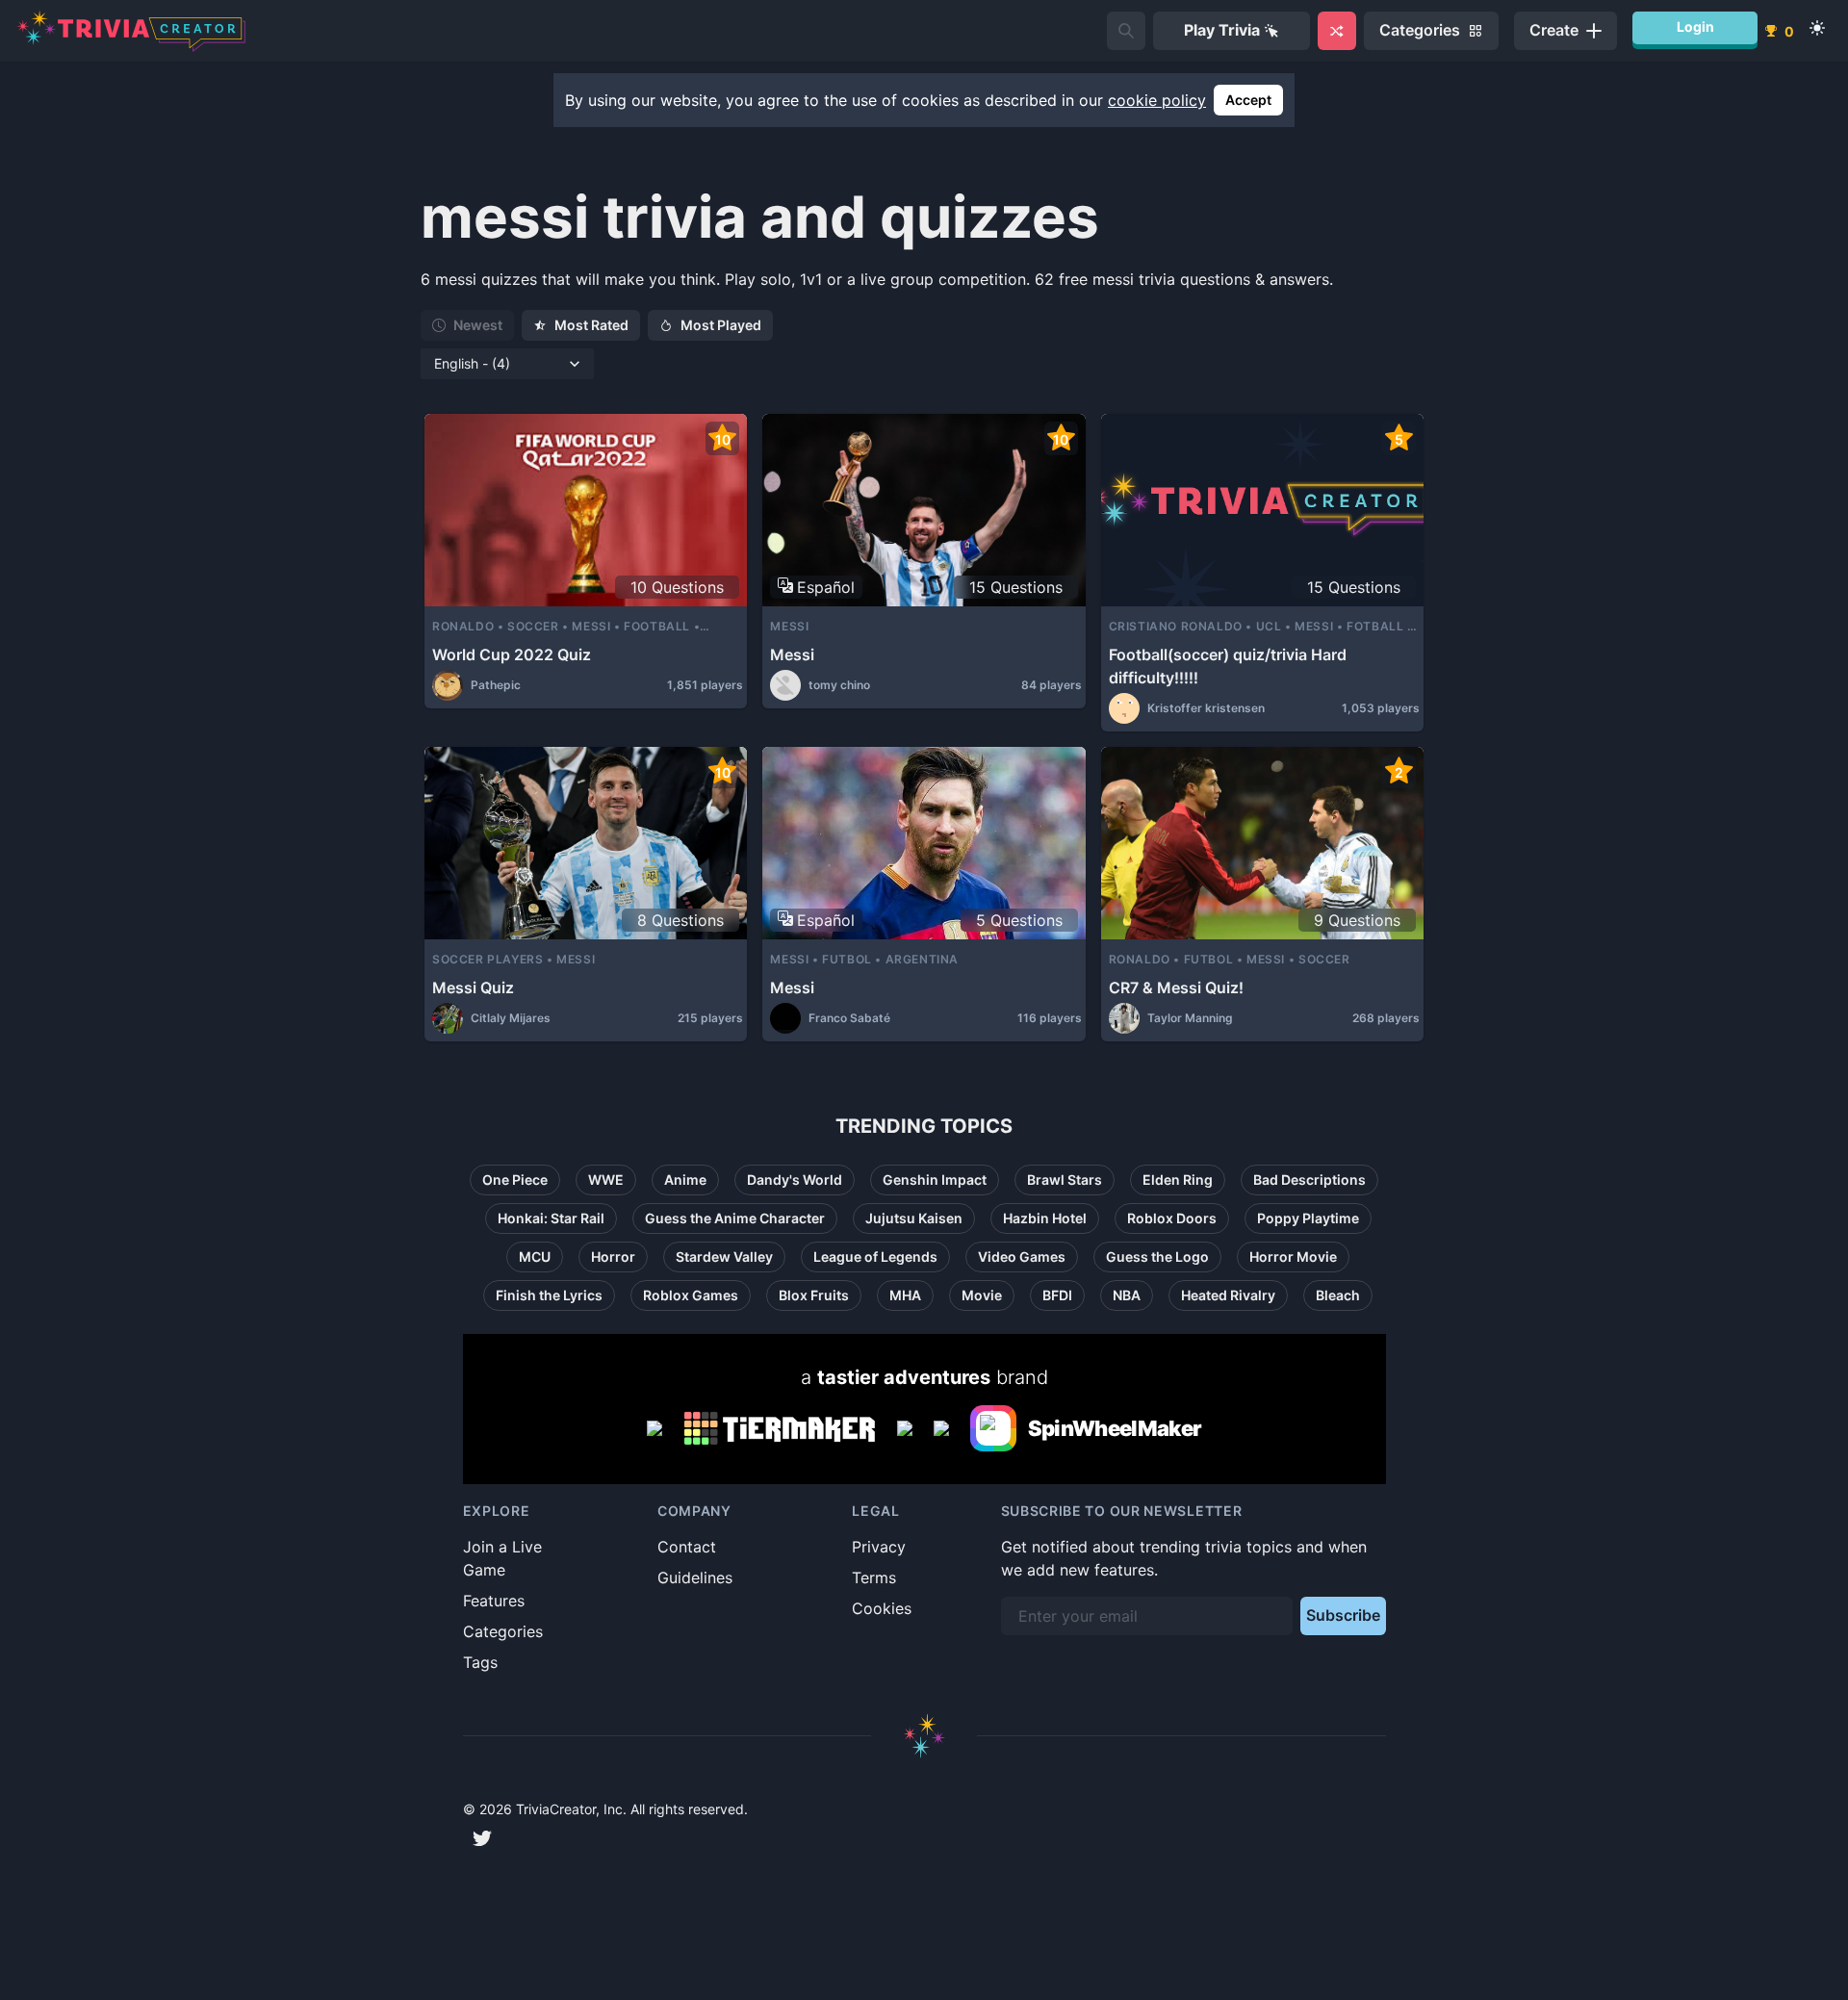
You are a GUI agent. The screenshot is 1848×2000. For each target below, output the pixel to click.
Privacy (879, 1547)
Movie (982, 1295)
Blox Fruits (814, 1295)
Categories (503, 1631)
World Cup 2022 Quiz (512, 654)
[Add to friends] (1126, 31)
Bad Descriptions (1309, 1179)
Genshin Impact (935, 1179)
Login (1695, 26)
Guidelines (695, 1577)
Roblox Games (691, 1295)
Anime (685, 1179)
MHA (905, 1295)
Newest (478, 325)
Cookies (882, 1608)
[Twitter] (482, 1838)
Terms (874, 1577)
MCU (535, 1256)
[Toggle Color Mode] (1817, 28)
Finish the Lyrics (549, 1295)
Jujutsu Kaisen (914, 1218)
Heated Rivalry (1228, 1295)
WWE (606, 1179)
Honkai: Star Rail (551, 1218)
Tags (480, 1662)
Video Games (1022, 1256)
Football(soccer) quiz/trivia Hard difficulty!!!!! (1228, 666)
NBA (1127, 1295)
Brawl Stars (1065, 1179)
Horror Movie (1293, 1256)
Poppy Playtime (1308, 1218)
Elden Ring (1178, 1179)
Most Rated (591, 325)
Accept (1248, 100)
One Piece (515, 1179)
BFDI (1057, 1295)
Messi (792, 654)
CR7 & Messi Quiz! (1176, 987)
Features (494, 1601)
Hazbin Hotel (1045, 1218)
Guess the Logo (1157, 1256)
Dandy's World (795, 1179)
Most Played (721, 325)
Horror (613, 1256)
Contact (687, 1547)
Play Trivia (1222, 30)
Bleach (1338, 1295)
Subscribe (1343, 1615)
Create (1554, 30)
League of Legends (875, 1256)
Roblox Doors (1172, 1218)
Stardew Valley (724, 1256)
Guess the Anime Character (735, 1218)
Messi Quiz (473, 987)
